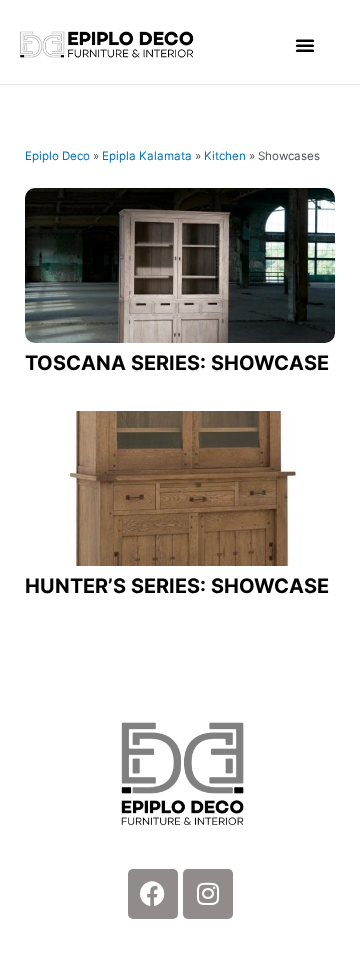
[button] (305, 45)
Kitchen (225, 156)
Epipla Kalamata (147, 156)
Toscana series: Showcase (177, 363)
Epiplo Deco (57, 156)
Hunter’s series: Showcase (177, 586)
